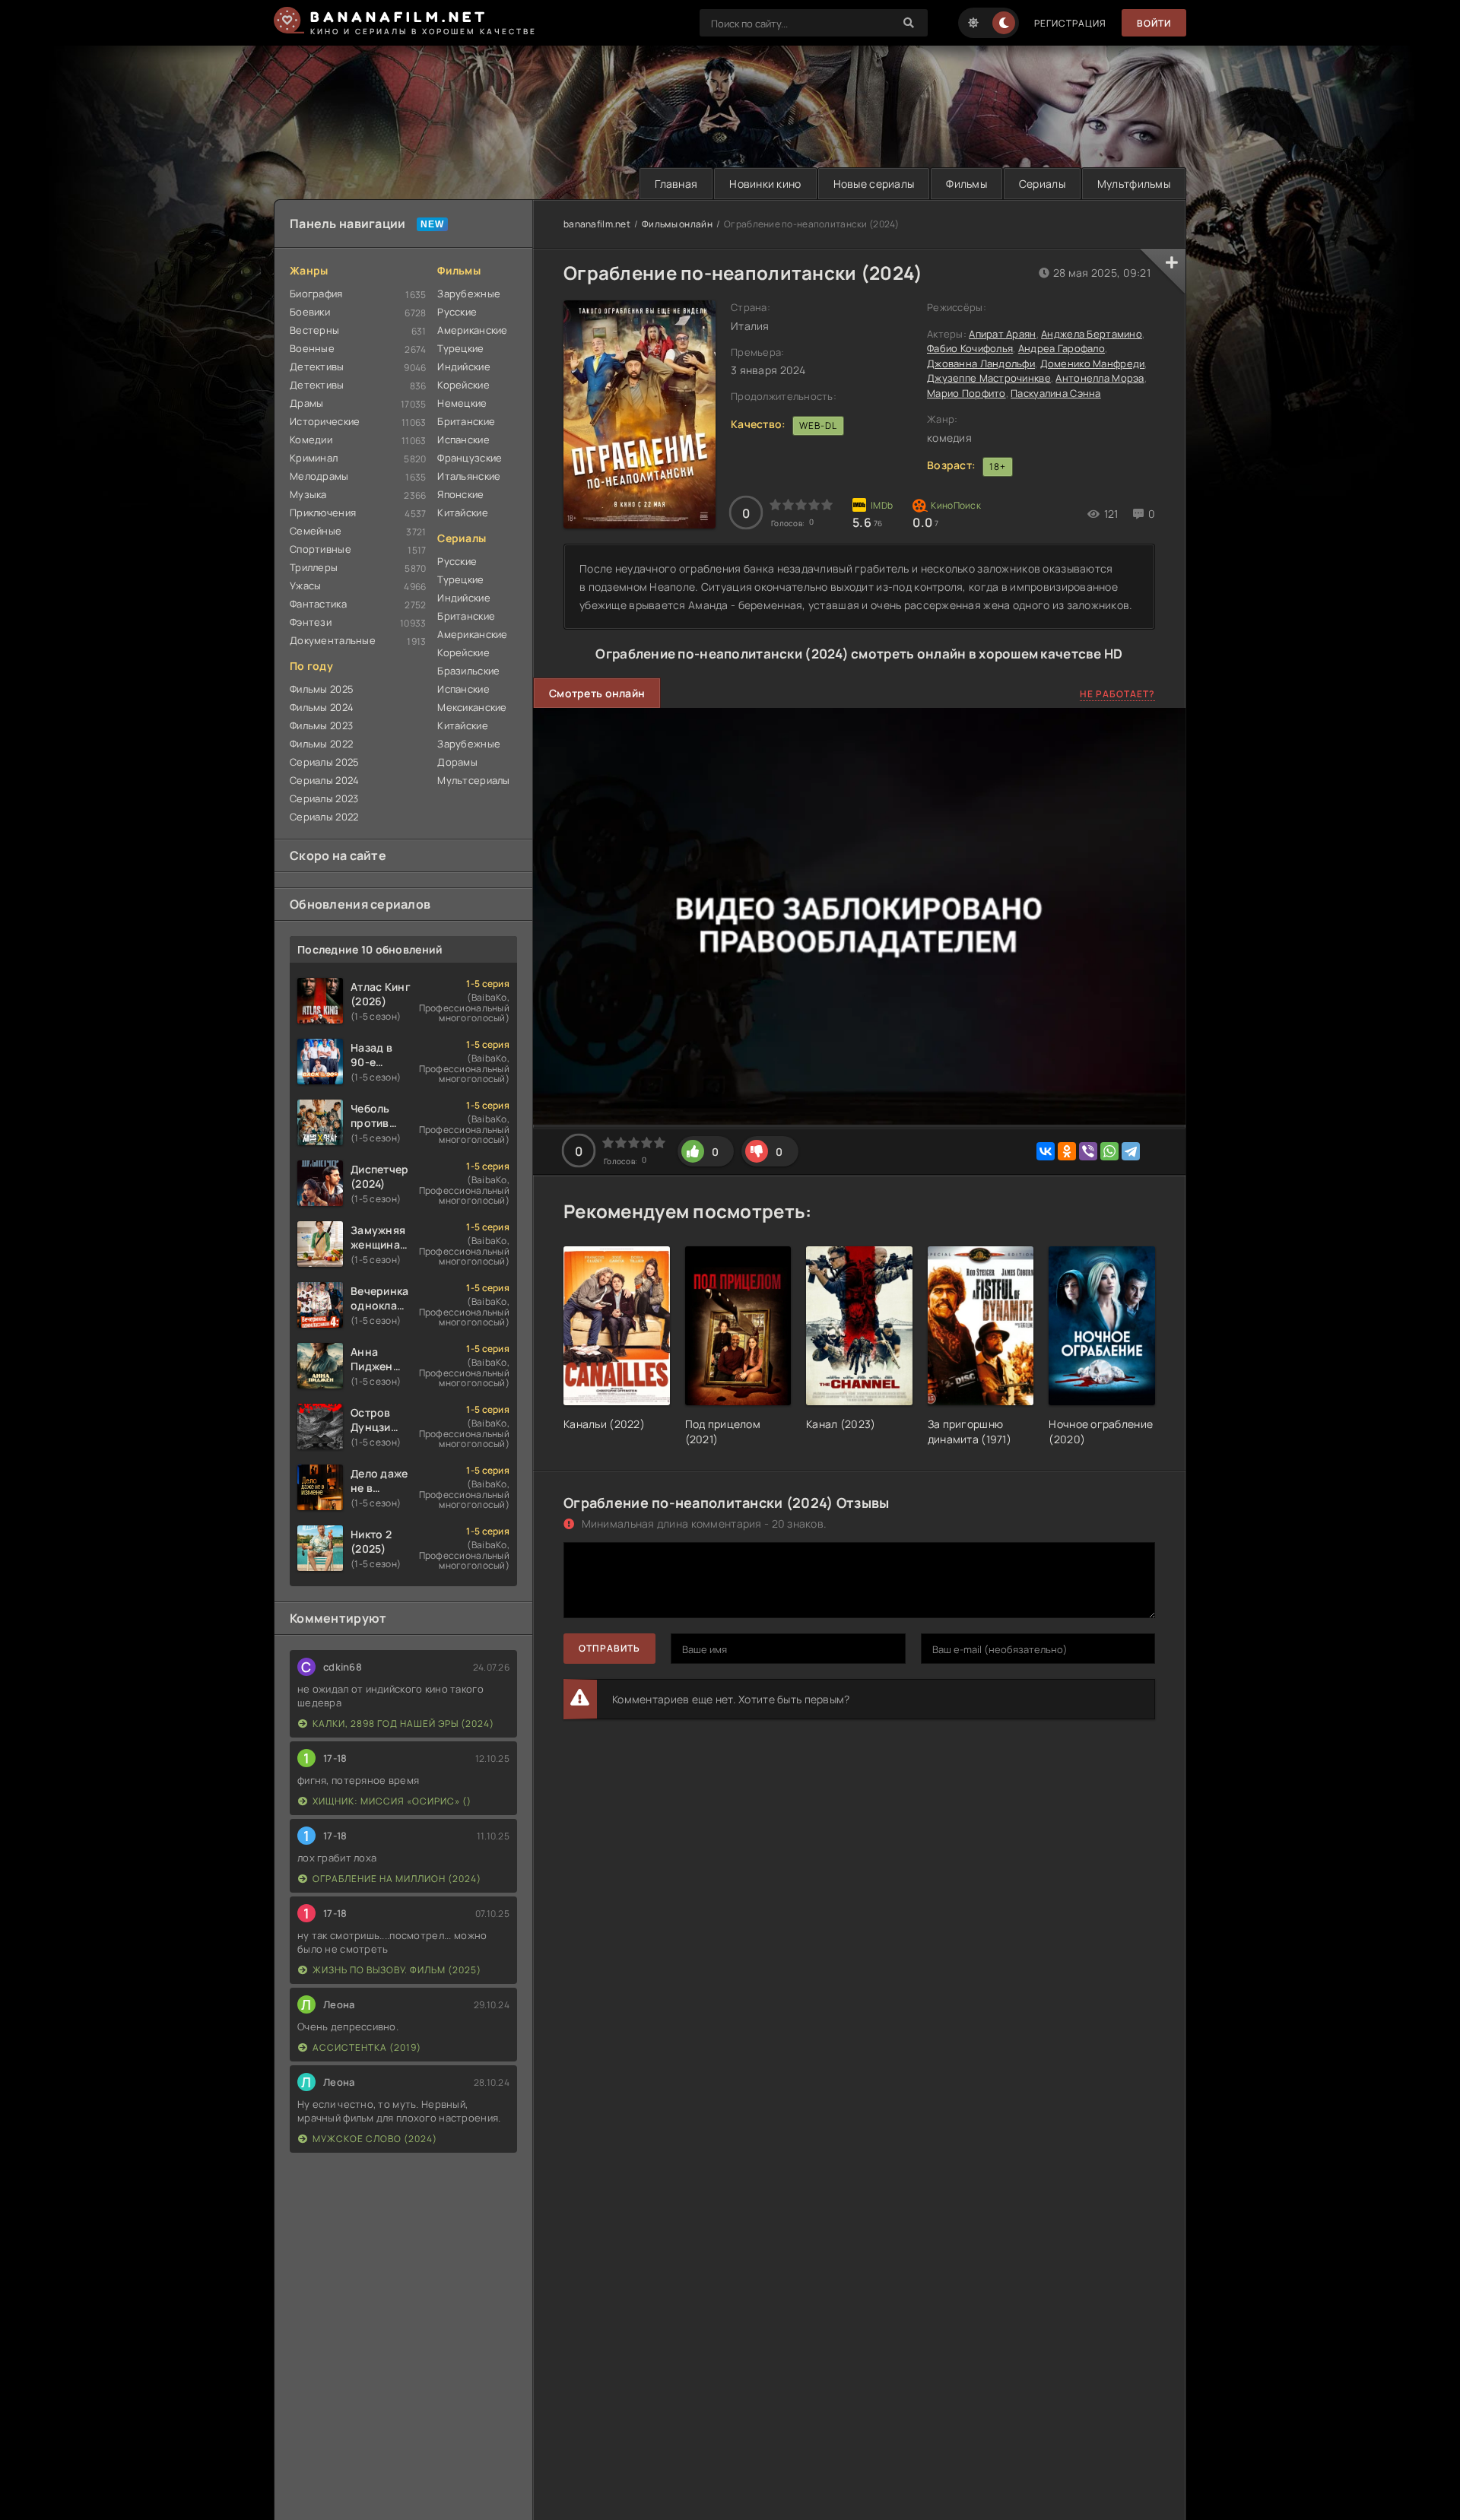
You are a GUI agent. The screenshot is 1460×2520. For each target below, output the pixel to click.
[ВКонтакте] (1046, 1151)
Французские (470, 458)
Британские (466, 421)
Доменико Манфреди (1093, 363)
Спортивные (321, 549)
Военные (312, 348)
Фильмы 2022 (321, 744)
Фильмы (966, 184)
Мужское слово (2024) (375, 2139)
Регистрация (1070, 23)
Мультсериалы (473, 780)
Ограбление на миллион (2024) (397, 1879)
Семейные (316, 531)
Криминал (314, 458)
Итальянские (469, 476)
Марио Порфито (966, 393)
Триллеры (314, 567)
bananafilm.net (597, 224)
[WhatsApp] (1109, 1151)
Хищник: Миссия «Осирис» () (392, 1801)
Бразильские (468, 671)
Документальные (333, 640)
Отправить (609, 1648)
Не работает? (1117, 694)
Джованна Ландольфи (981, 363)
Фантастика (318, 604)
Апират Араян (1002, 334)
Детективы (317, 367)
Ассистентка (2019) (367, 2047)
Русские (457, 312)
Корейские (463, 385)
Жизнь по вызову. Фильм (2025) (397, 1970)
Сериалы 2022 (324, 817)
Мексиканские (472, 707)
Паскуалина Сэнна (1055, 393)
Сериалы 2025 (324, 762)
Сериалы (1042, 184)
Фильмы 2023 (321, 725)
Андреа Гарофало (1062, 348)
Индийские (464, 367)
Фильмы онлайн (677, 224)
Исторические (325, 421)
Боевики (310, 312)
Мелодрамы (319, 476)
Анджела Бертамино (1092, 334)
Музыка (308, 494)
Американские (472, 330)
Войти (1154, 23)
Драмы (306, 403)
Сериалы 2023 (324, 798)
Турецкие (460, 348)
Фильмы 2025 (322, 689)
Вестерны (314, 330)
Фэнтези (311, 622)
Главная (676, 184)
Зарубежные (469, 294)
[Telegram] (1131, 1151)
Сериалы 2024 (324, 780)
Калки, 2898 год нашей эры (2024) (403, 1723)
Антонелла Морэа (1100, 378)
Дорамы (457, 762)
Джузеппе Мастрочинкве (989, 378)
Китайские (463, 513)
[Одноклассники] (1067, 1151)
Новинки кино (765, 184)
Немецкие (462, 403)
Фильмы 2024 (322, 707)
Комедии (311, 440)
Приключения (323, 513)
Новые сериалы (874, 184)
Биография (316, 294)
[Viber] (1088, 1151)
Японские (460, 494)
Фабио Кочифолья (970, 348)
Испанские (463, 440)
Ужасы (305, 586)
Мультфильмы (1134, 184)
